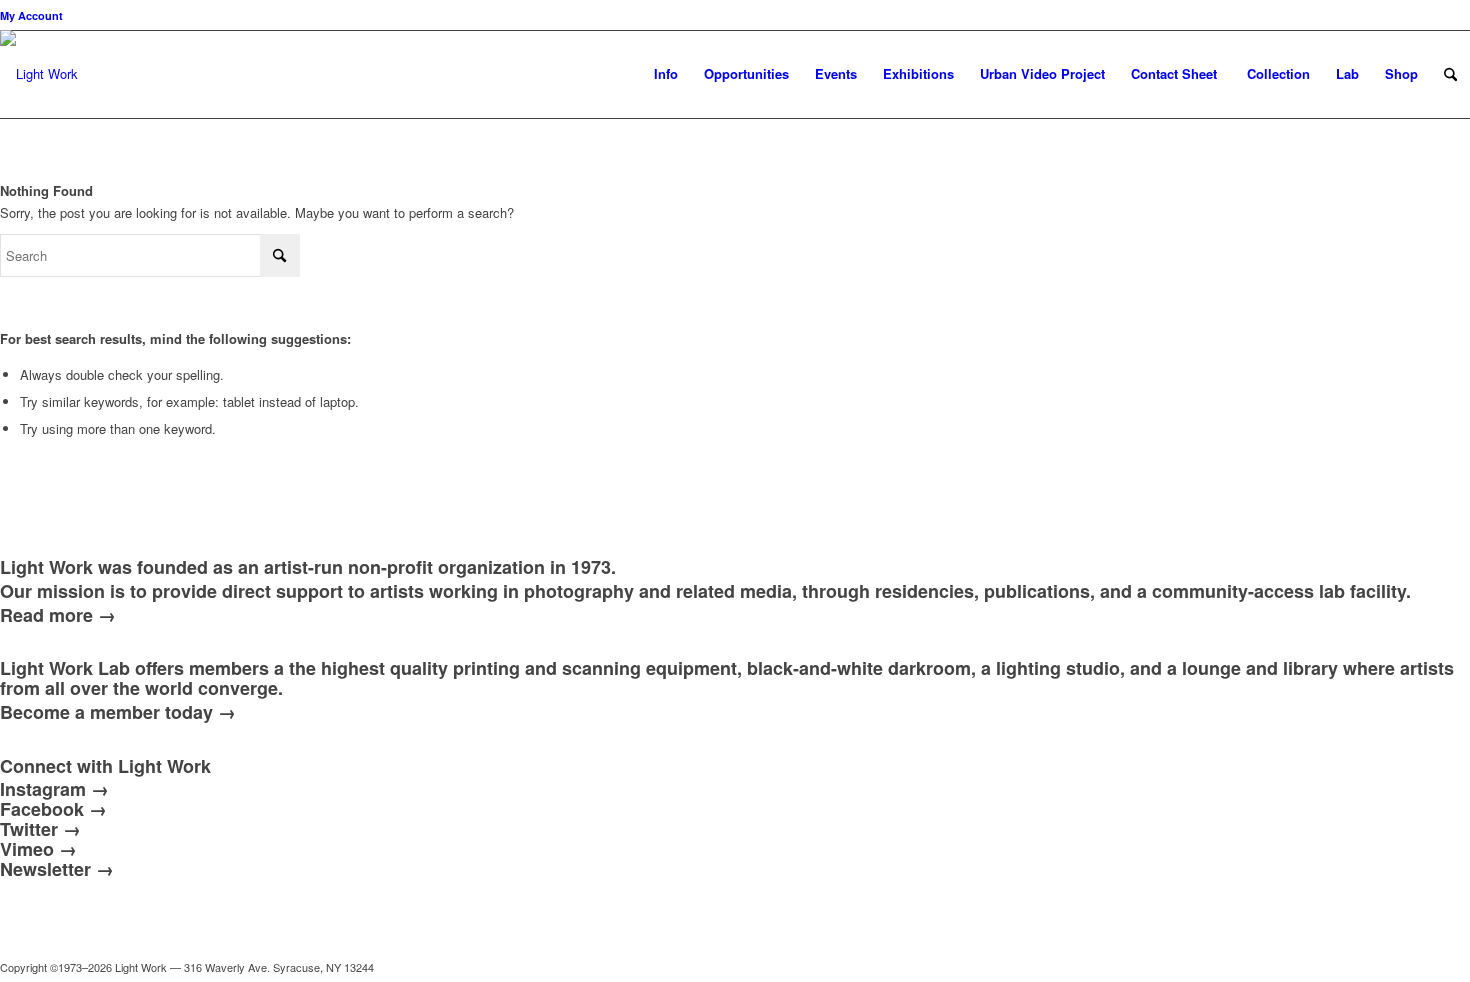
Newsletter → (57, 869)
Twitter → (40, 829)
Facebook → (53, 809)
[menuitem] (31, 15)
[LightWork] (39, 89)
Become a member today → (118, 712)
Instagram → (54, 789)
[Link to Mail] (1275, 967)
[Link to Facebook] (1335, 967)
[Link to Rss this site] (1455, 967)
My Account (31, 15)
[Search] (1450, 74)
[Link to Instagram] (1365, 967)
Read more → (58, 615)
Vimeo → (38, 849)
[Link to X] (1305, 967)
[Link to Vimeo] (1395, 967)
